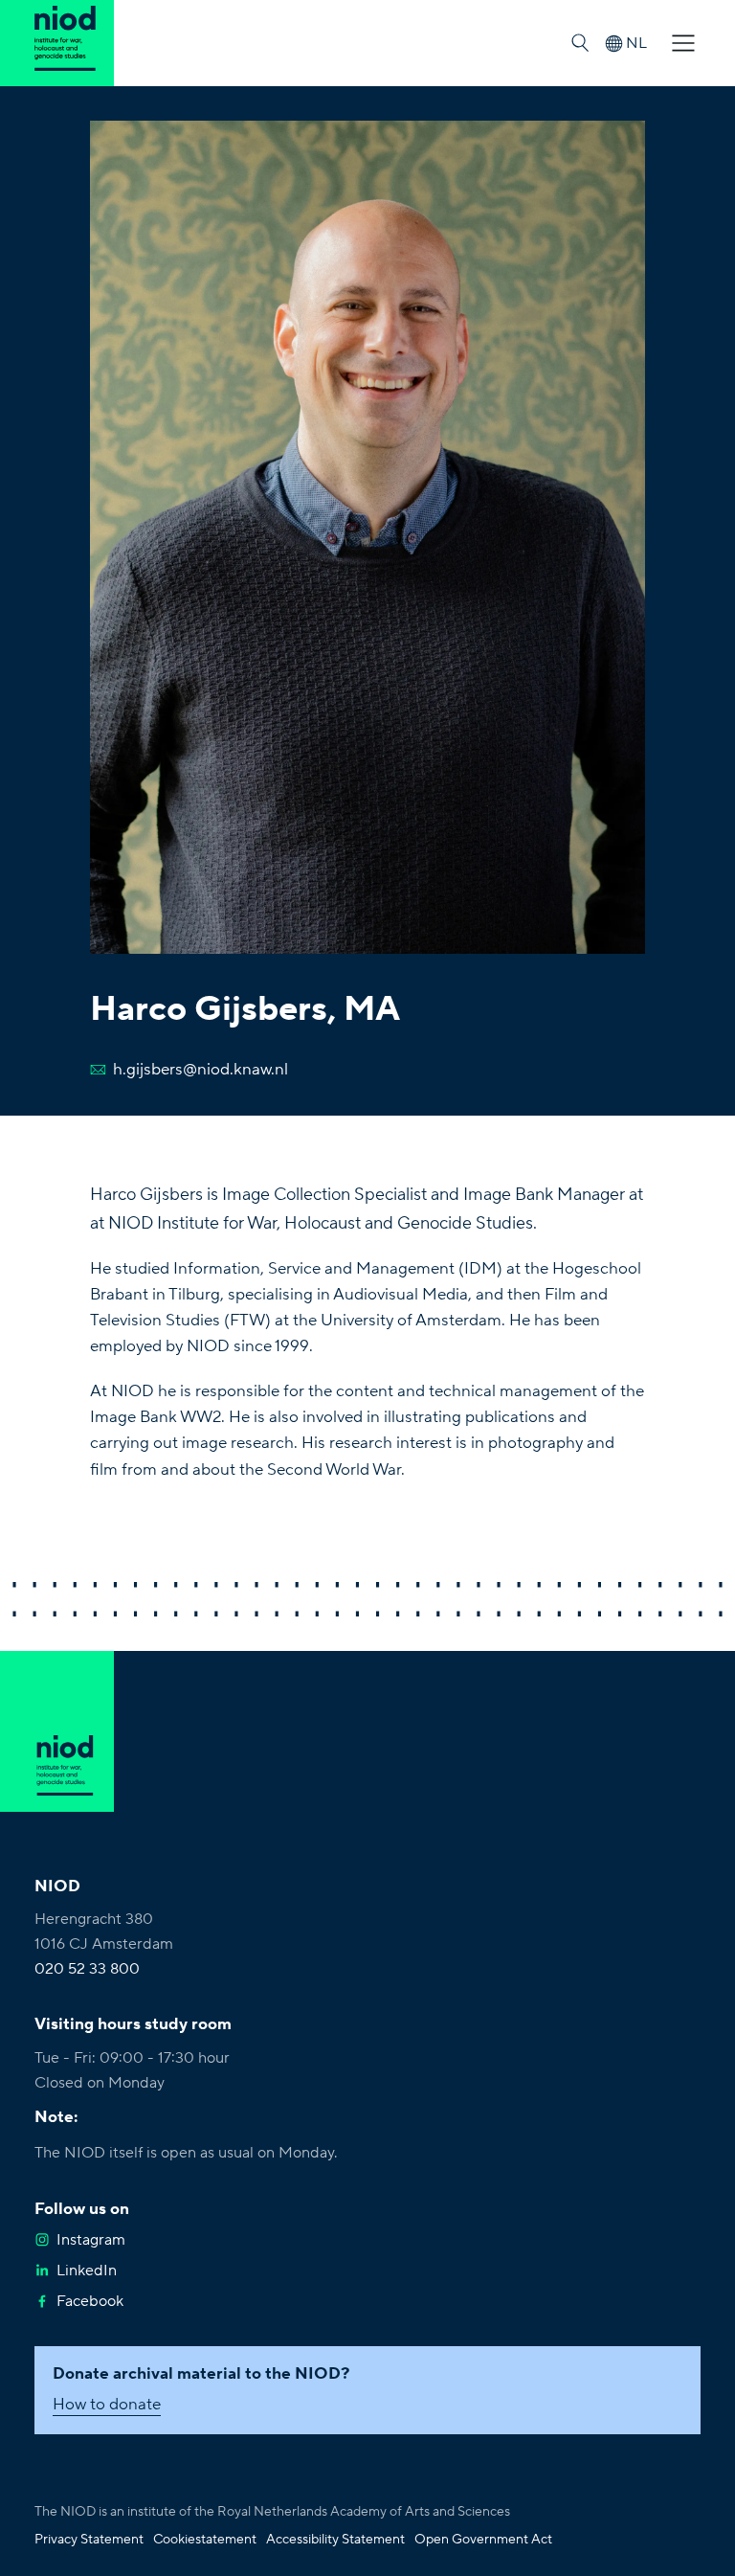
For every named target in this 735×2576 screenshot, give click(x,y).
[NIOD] (57, 43)
